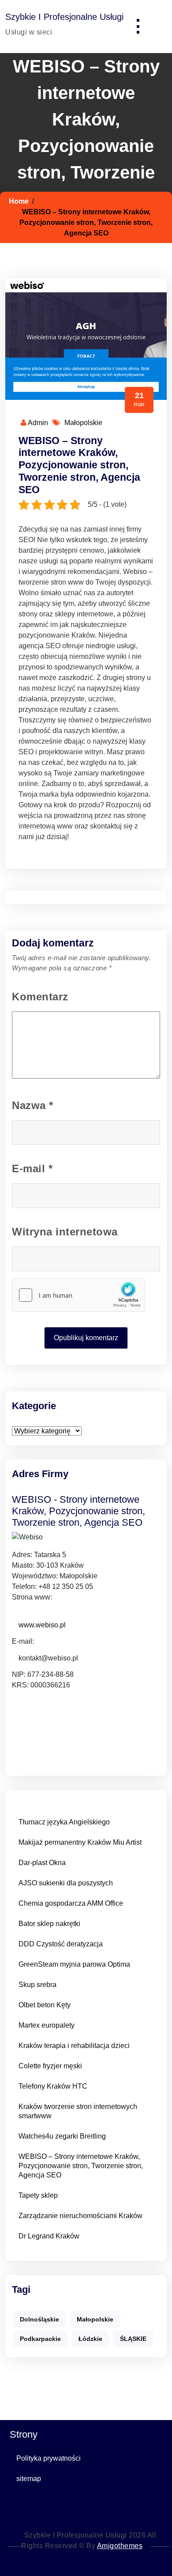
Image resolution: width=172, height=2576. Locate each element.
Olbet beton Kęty (45, 2005)
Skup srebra (37, 1985)
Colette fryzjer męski (50, 2066)
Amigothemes (120, 2546)
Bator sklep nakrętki (49, 1924)
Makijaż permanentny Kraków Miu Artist (80, 1842)
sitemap (29, 2479)
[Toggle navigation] (138, 27)
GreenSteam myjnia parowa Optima (74, 1964)
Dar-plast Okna (42, 1863)
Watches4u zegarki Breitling (62, 2136)
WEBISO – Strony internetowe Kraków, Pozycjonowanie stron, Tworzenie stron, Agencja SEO (79, 465)
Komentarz (40, 997)
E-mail (32, 1168)
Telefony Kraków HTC (53, 2086)
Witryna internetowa (65, 1232)
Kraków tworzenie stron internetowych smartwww (78, 2111)
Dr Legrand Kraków (49, 2236)
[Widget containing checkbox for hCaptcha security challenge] (79, 1295)
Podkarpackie (40, 2339)
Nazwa (33, 1105)
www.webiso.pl (42, 1625)
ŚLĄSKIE (133, 2339)
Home (19, 201)
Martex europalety (47, 2025)
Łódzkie (90, 2339)
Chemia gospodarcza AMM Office (71, 1903)
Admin (37, 423)
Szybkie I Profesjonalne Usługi (64, 17)
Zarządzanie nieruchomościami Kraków (80, 2216)
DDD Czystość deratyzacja (61, 1944)
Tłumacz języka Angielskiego (64, 1822)
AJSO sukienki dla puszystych (66, 1883)
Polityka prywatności (49, 2458)
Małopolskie (83, 423)
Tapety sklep (38, 2195)
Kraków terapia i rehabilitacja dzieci (74, 2046)
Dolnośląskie (39, 2319)
